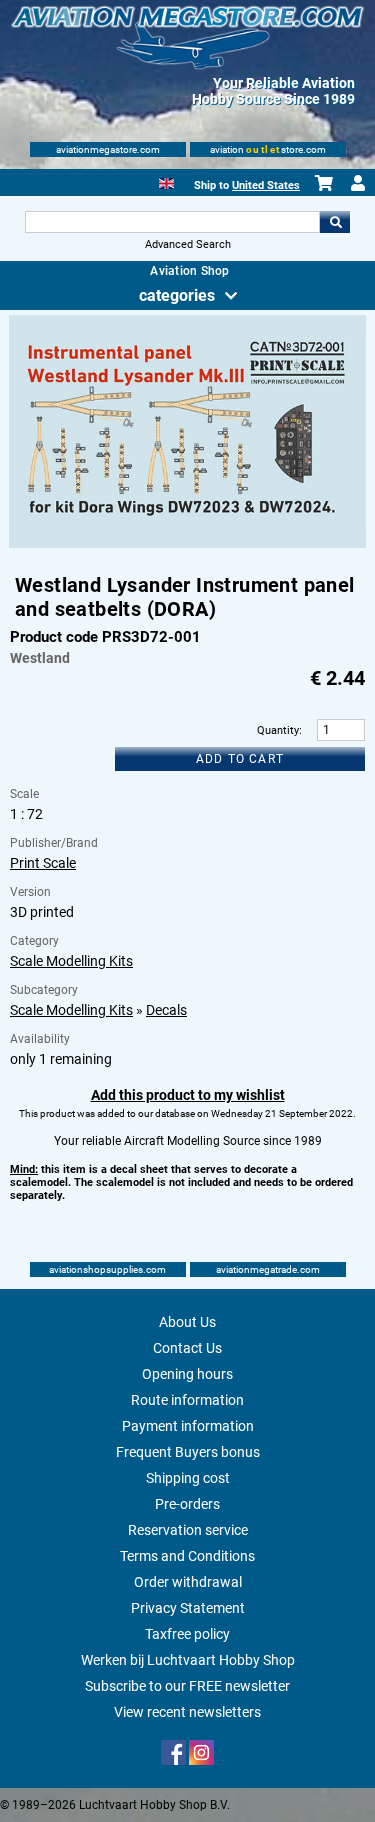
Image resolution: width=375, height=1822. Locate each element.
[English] (166, 181)
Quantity (278, 730)
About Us (187, 1322)
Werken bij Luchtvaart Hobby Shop (188, 1660)
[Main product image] (187, 544)
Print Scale (43, 863)
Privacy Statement (188, 1608)
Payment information (188, 1426)
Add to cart (240, 759)
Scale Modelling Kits (71, 961)
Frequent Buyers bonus (188, 1452)
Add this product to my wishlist (188, 1095)
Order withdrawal (188, 1582)
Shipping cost (188, 1478)
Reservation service (188, 1530)
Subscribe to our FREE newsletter (187, 1686)
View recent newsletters (187, 1712)
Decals (166, 1010)
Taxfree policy (187, 1634)
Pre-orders (187, 1504)
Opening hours (187, 1374)
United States (266, 185)
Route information (187, 1400)
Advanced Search (188, 244)
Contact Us (187, 1348)
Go (335, 222)
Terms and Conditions (187, 1556)
